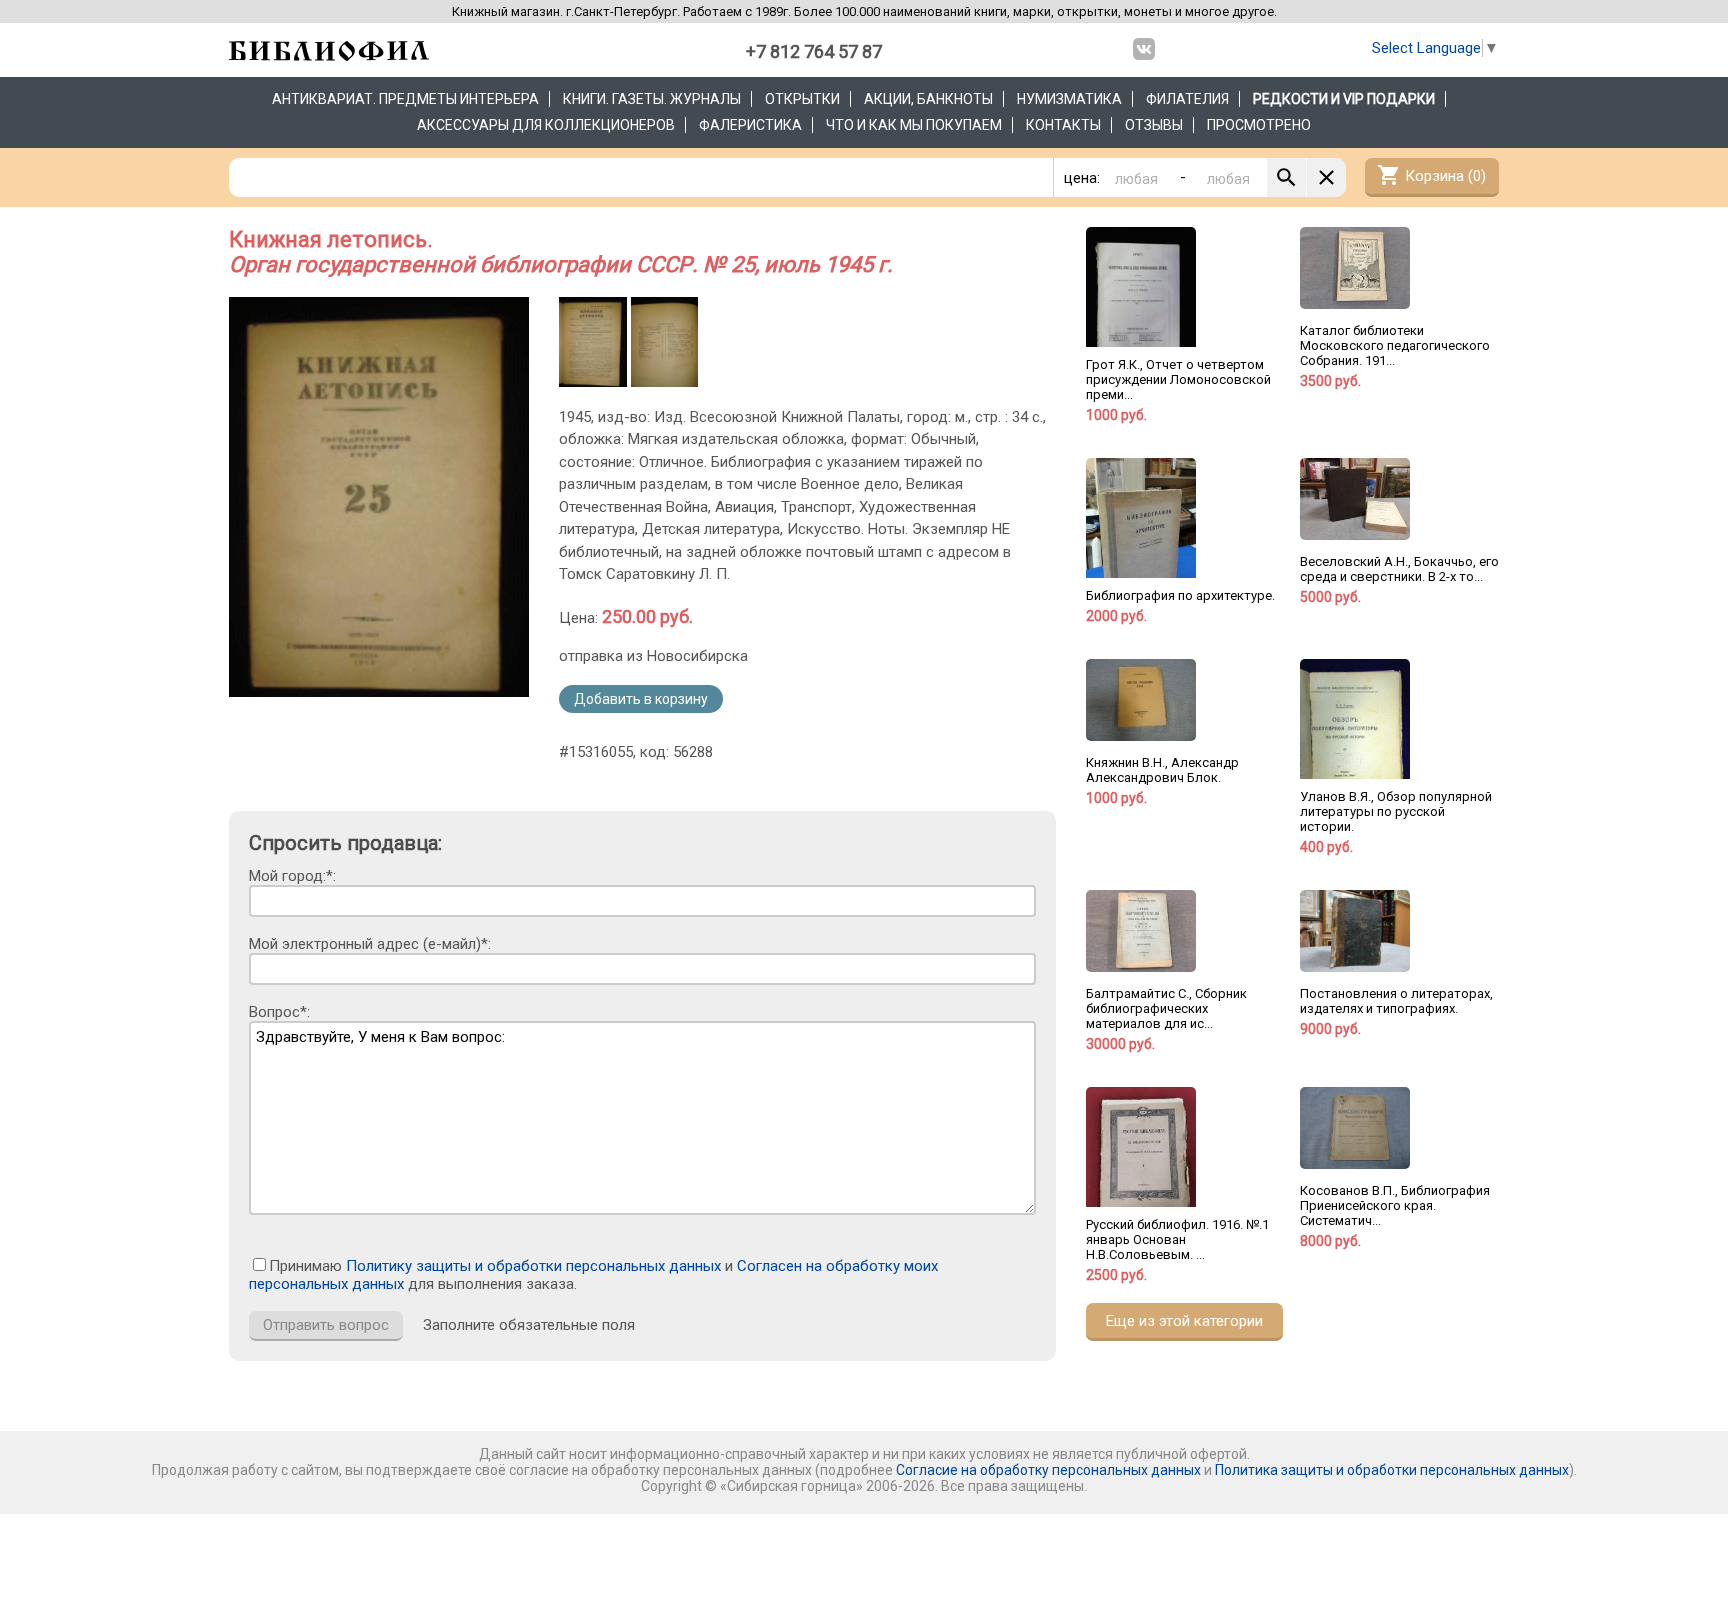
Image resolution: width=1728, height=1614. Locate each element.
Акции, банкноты (928, 99)
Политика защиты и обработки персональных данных (1392, 1470)
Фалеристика (750, 125)
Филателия (1187, 99)
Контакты (1063, 125)
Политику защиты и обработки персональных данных (533, 1266)
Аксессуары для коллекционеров (546, 125)
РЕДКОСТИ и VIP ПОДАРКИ (1344, 99)
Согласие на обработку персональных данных (1048, 1470)
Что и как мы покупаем (914, 125)
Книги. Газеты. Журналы (652, 99)
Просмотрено (1259, 125)
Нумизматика (1069, 99)
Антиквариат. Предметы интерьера (405, 99)
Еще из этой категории (1184, 1321)
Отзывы (1154, 125)
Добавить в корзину (641, 699)
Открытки (802, 99)
